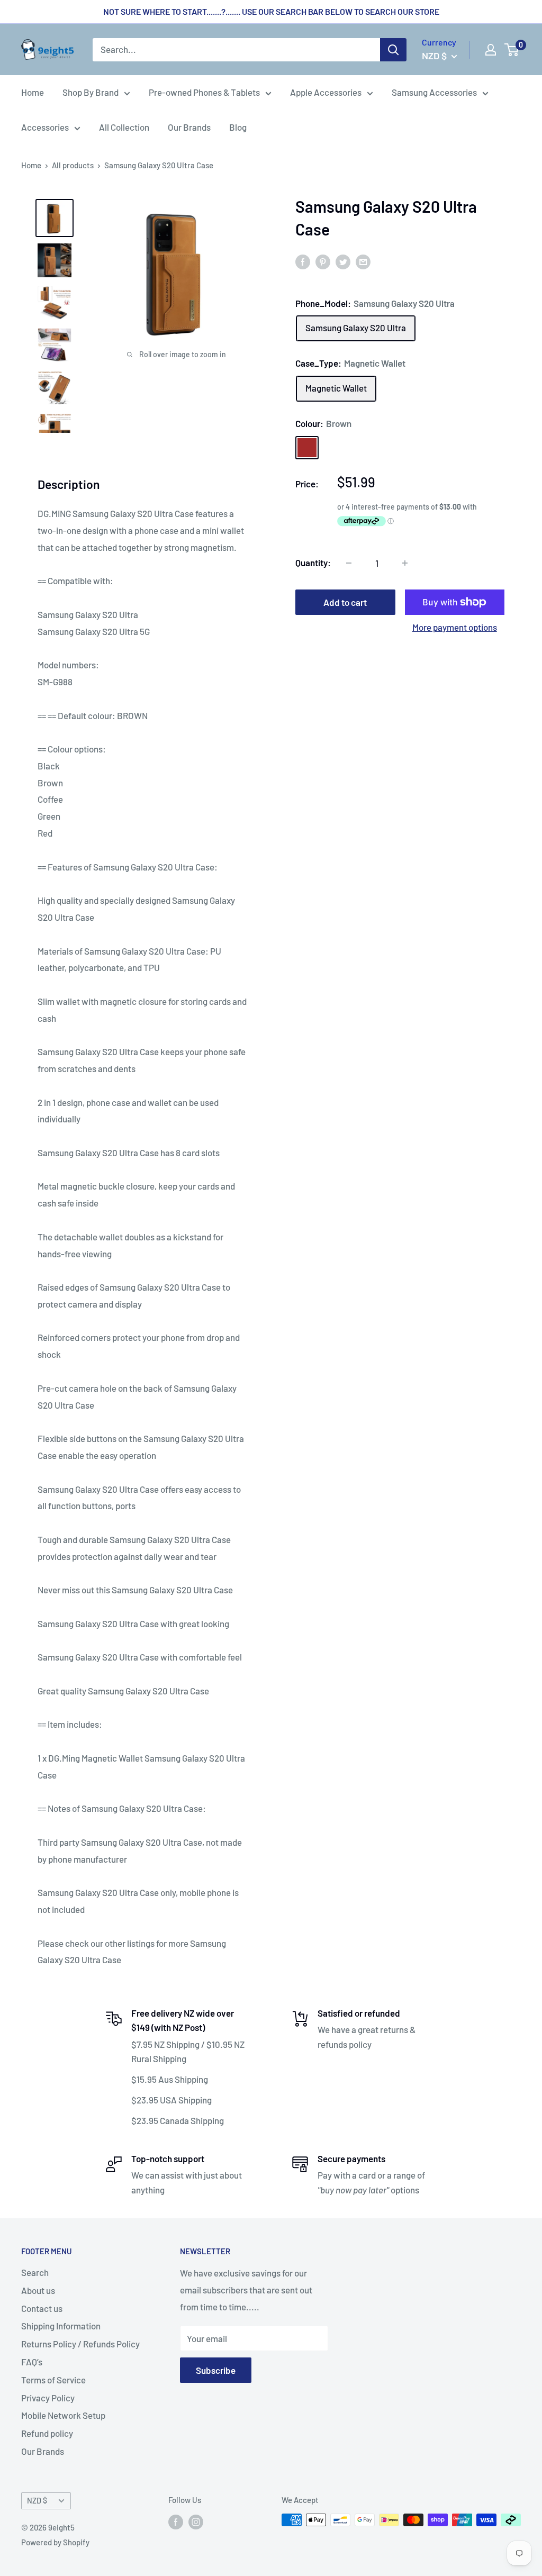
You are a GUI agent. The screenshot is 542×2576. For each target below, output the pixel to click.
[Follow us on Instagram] (196, 2521)
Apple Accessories (326, 92)
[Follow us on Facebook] (176, 2521)
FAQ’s (32, 2362)
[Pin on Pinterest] (323, 261)
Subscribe (216, 2370)
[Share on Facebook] (303, 261)
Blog (238, 127)
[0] (512, 50)
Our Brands (189, 127)
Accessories (45, 127)
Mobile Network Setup (63, 2415)
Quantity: (313, 563)
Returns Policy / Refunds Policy (80, 2344)
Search (35, 2272)
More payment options (455, 627)
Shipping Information (61, 2326)
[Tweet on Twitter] (343, 261)
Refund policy (47, 2433)
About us (38, 2290)
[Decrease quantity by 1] (349, 563)
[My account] (491, 50)
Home (33, 92)
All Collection (124, 127)
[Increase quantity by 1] (405, 563)
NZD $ (37, 2501)
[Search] (393, 50)
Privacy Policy (48, 2398)
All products (73, 165)
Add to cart (345, 602)
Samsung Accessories (434, 92)
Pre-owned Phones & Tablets (204, 92)
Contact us (42, 2308)
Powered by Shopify (55, 2542)
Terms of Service (53, 2380)
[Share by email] (363, 261)
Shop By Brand (91, 92)
